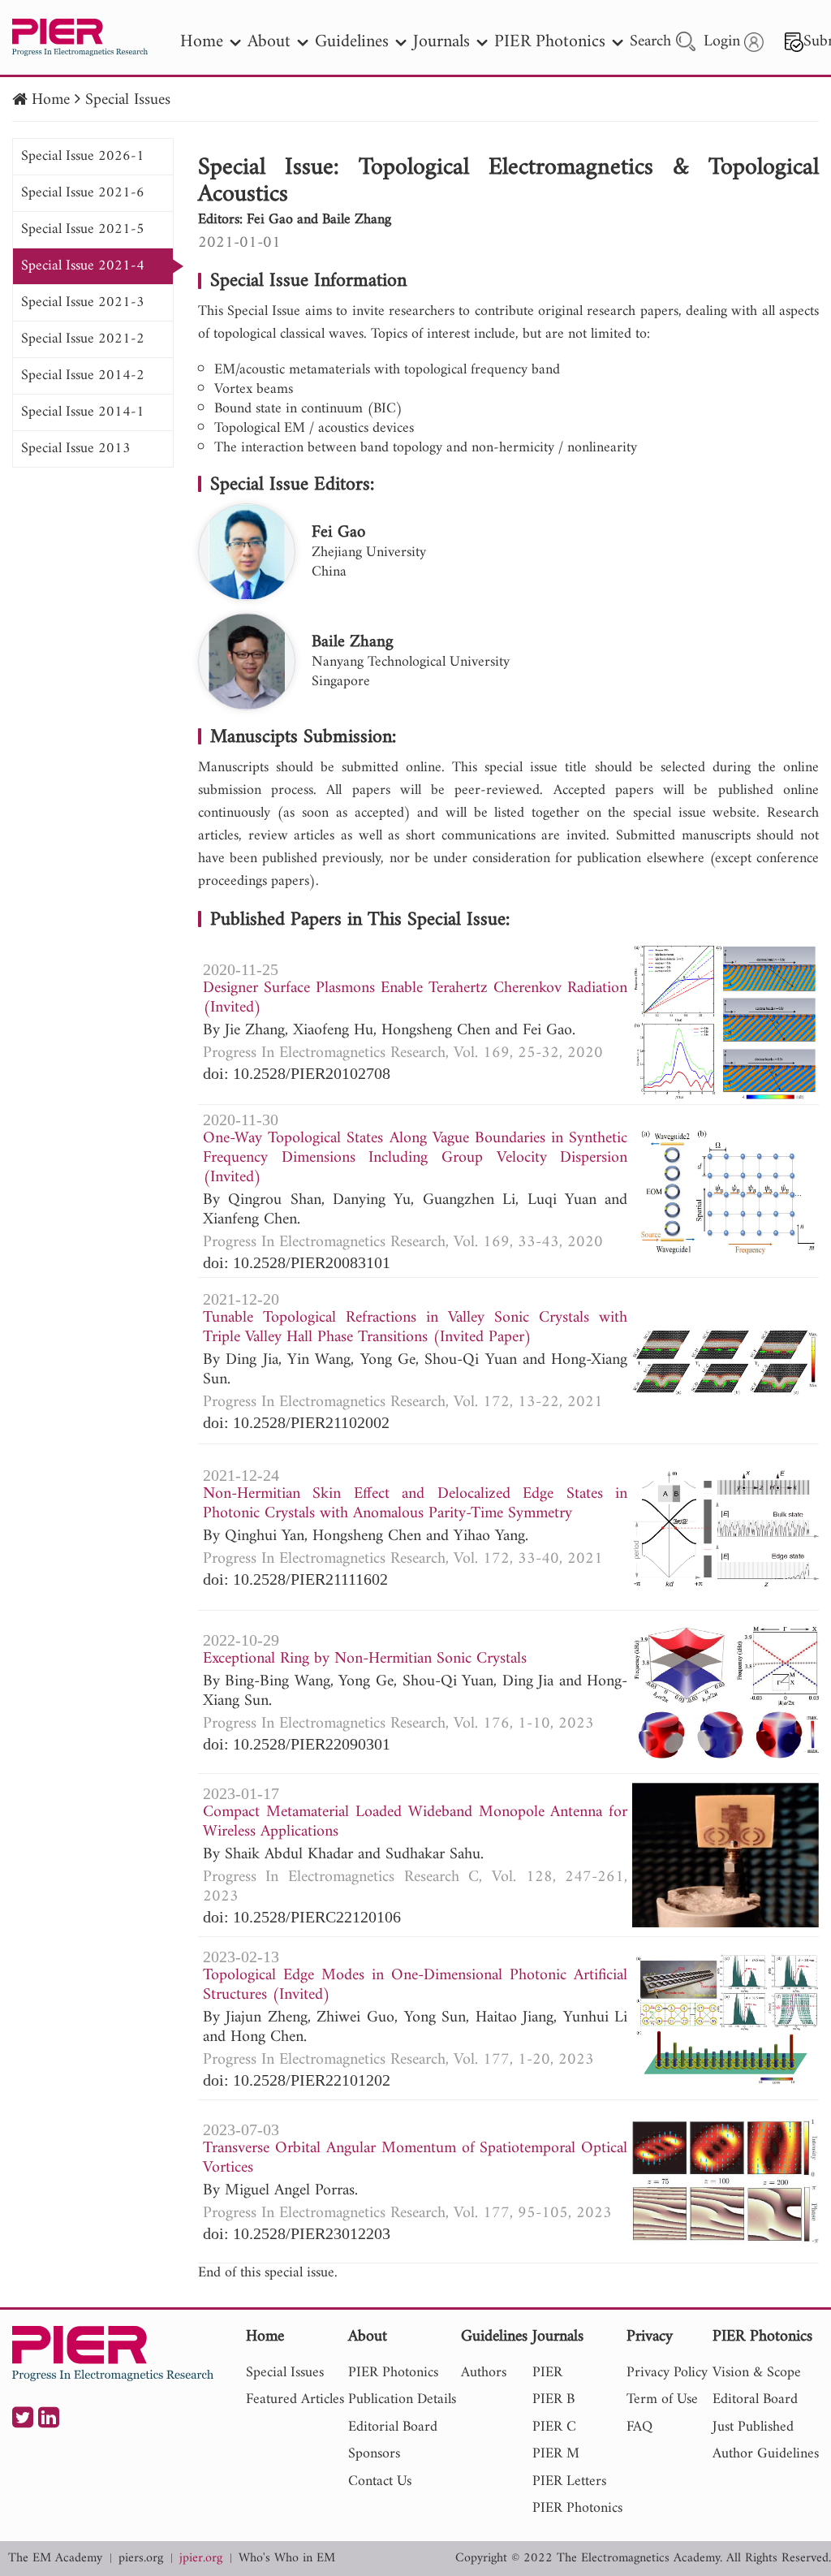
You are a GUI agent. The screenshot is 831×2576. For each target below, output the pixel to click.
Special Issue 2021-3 (83, 302)
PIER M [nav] (556, 2454)
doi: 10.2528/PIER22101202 (297, 2080)
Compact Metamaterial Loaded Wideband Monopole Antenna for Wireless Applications (415, 1823)
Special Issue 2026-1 (83, 156)
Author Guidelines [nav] (766, 2454)
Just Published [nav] (753, 2427)
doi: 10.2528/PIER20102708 (297, 1073)
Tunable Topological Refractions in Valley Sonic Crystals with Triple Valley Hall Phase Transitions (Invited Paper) (415, 1328)
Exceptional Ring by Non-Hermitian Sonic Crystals (365, 1659)
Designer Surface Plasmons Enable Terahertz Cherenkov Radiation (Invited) (415, 999)
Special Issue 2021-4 (83, 266)
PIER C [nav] (554, 2427)
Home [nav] (202, 42)
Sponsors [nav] (374, 2454)
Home (51, 100)
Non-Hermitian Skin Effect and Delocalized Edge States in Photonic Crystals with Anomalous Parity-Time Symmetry (415, 1504)
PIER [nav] (547, 2373)
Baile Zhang (353, 642)
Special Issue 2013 (76, 449)
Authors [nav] (484, 2373)
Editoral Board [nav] (755, 2399)
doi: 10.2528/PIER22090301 (297, 1744)
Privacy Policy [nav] (667, 2373)
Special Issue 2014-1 (83, 412)
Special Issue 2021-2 (83, 339)
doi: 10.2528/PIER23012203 (297, 2233)
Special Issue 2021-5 (83, 229)
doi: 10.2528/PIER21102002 (296, 1422)
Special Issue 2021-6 (83, 193)
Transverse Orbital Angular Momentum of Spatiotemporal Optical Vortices (415, 2159)
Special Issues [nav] (285, 2373)
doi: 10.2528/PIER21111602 (295, 1579)
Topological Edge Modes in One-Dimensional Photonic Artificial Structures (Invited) (415, 1986)
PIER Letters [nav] (569, 2481)
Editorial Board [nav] (393, 2427)
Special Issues (128, 100)
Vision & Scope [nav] (757, 2373)
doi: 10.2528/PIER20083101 (297, 1262)
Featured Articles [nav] (295, 2399)
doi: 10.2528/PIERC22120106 (302, 1917)
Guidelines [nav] (352, 42)
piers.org (141, 2559)
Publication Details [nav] (402, 2399)
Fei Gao (338, 533)
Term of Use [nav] (662, 2399)
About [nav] (269, 42)
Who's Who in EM (287, 2559)
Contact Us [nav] (380, 2481)
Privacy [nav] (650, 2338)
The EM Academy (55, 2559)
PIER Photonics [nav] (550, 42)
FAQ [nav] (639, 2427)
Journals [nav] (441, 42)
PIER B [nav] (553, 2399)
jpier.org (201, 2559)
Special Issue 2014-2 (83, 375)
